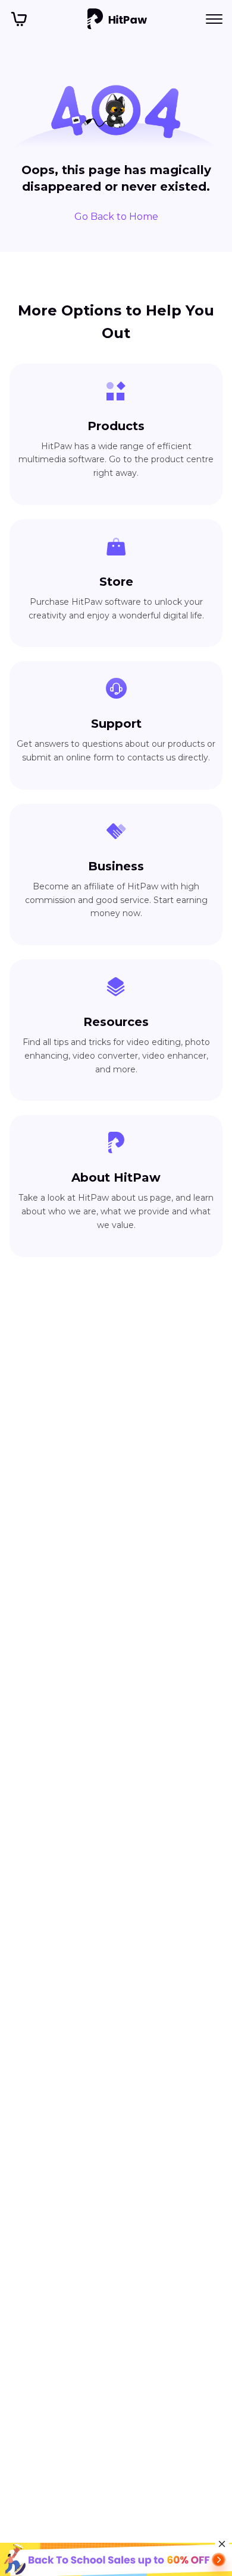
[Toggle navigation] (214, 19)
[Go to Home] (117, 19)
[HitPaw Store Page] (19, 19)
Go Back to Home (116, 217)
